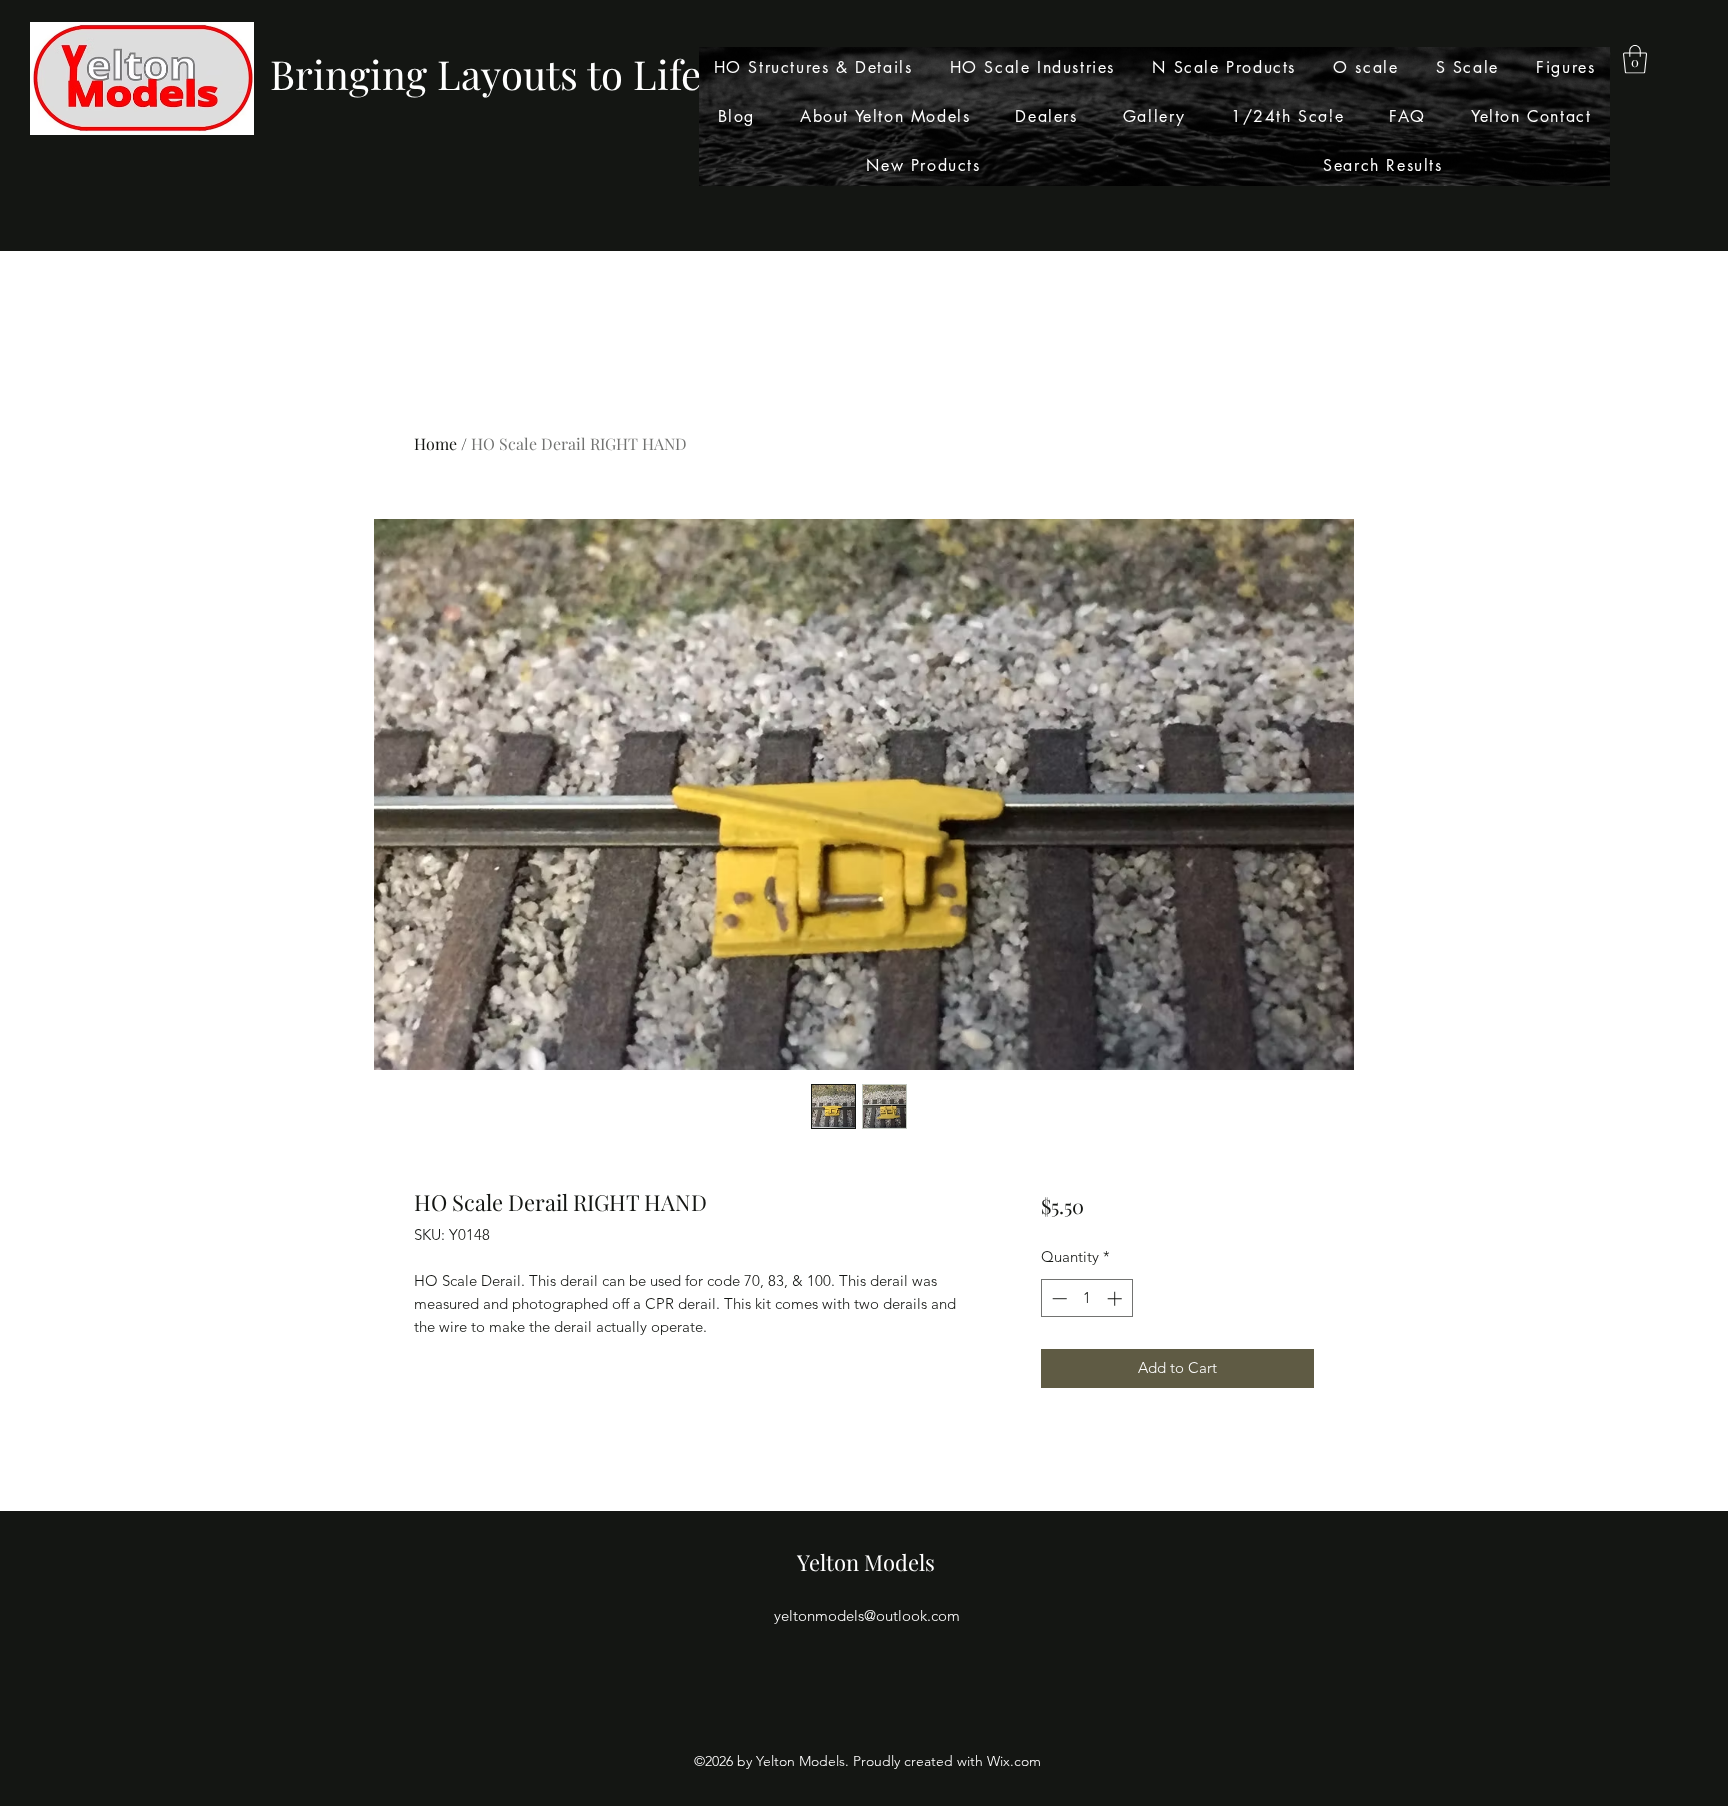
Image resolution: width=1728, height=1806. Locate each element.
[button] (1635, 59)
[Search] (1333, 126)
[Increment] (1116, 1298)
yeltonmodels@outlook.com (867, 1615)
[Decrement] (1057, 1298)
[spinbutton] (1086, 1298)
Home (435, 443)
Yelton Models (866, 1562)
